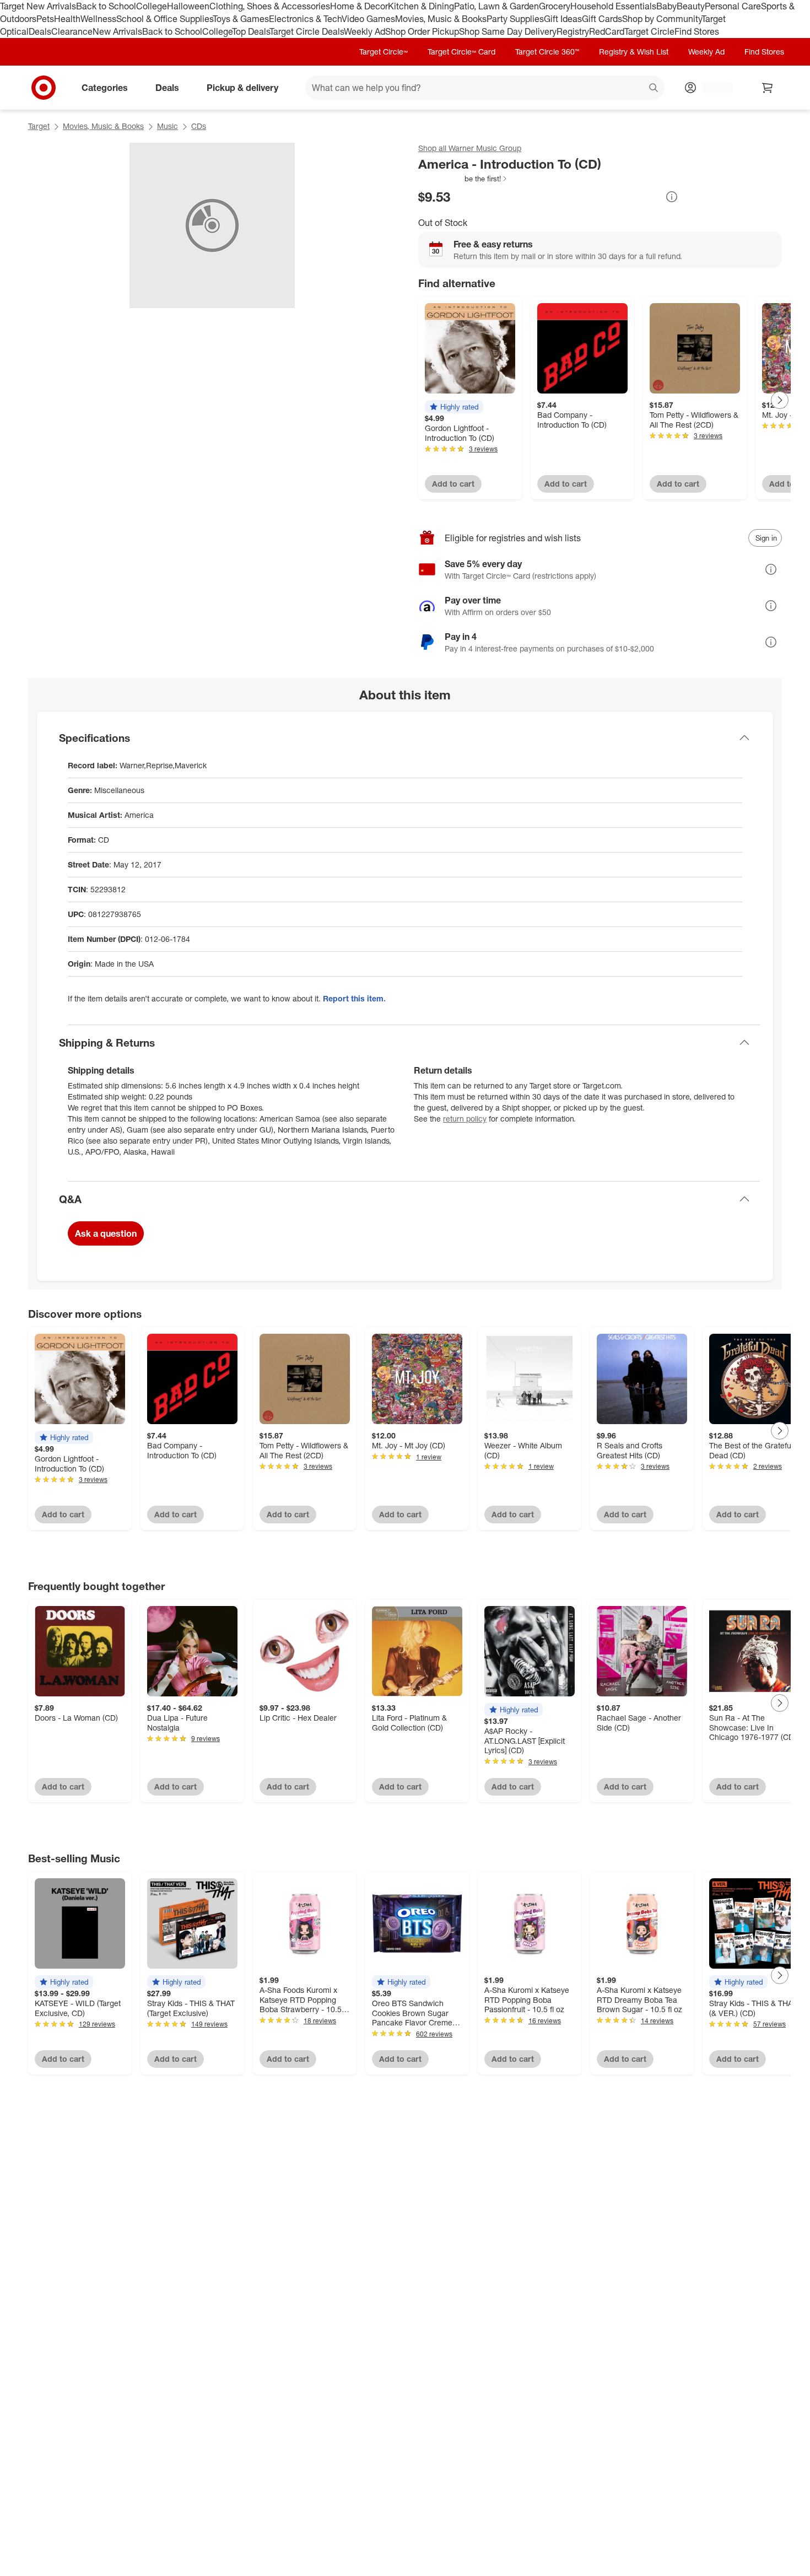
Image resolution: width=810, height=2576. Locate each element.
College (152, 6)
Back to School (106, 6)
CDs (199, 126)
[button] (463, 179)
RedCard (607, 31)
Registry (573, 31)
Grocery (555, 6)
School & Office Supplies (164, 19)
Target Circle (649, 31)
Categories (105, 87)
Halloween (188, 6)
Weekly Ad (364, 31)
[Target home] (44, 88)
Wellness (98, 19)
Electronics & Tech (305, 19)
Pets (45, 19)
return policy (465, 1119)
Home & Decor (359, 6)
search (654, 88)
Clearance (72, 31)
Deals (40, 31)
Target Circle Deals (307, 31)
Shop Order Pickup (422, 31)
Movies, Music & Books (441, 19)
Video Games (368, 19)
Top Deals (251, 31)
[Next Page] (780, 400)
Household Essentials (613, 6)
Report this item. (354, 998)
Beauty (691, 6)
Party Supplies (515, 19)
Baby (666, 6)
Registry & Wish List (634, 52)
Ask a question (106, 1233)
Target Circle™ (384, 52)
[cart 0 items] (768, 88)
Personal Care (733, 6)
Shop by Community (662, 19)
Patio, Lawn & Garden (496, 6)
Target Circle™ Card (461, 52)
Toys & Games (241, 19)
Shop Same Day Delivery (508, 31)
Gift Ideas (563, 19)
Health (67, 19)
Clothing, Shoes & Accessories (270, 6)
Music (168, 126)
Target (39, 126)
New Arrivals (117, 31)
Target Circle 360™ (547, 52)
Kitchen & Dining (421, 6)
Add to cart (453, 484)
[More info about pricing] (672, 197)
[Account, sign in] (712, 88)
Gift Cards (602, 19)
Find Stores (697, 31)
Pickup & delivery (242, 87)
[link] (463, 179)
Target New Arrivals (38, 6)
